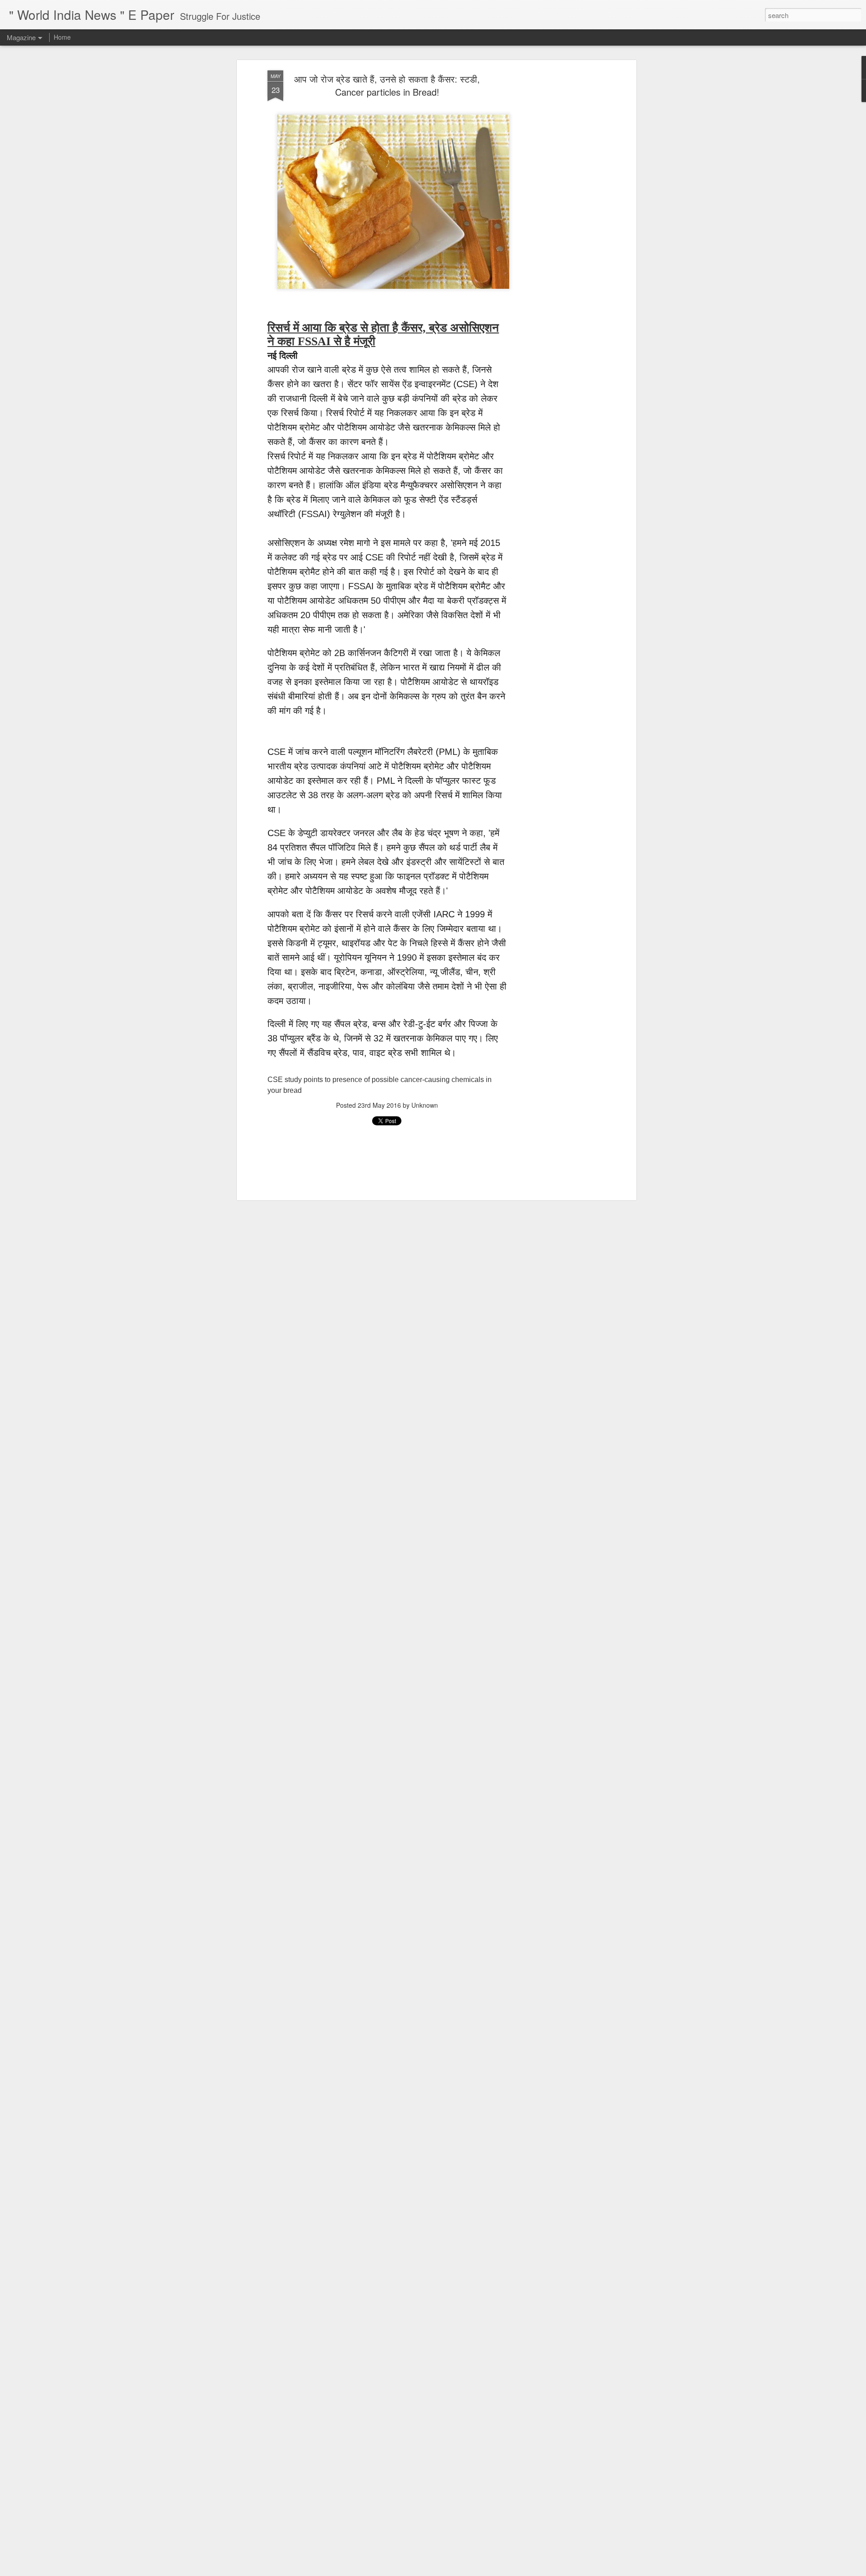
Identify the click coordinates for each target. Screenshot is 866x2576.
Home (62, 37)
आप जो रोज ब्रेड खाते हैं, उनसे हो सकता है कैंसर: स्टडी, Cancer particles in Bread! (387, 85)
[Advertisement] (556, 213)
